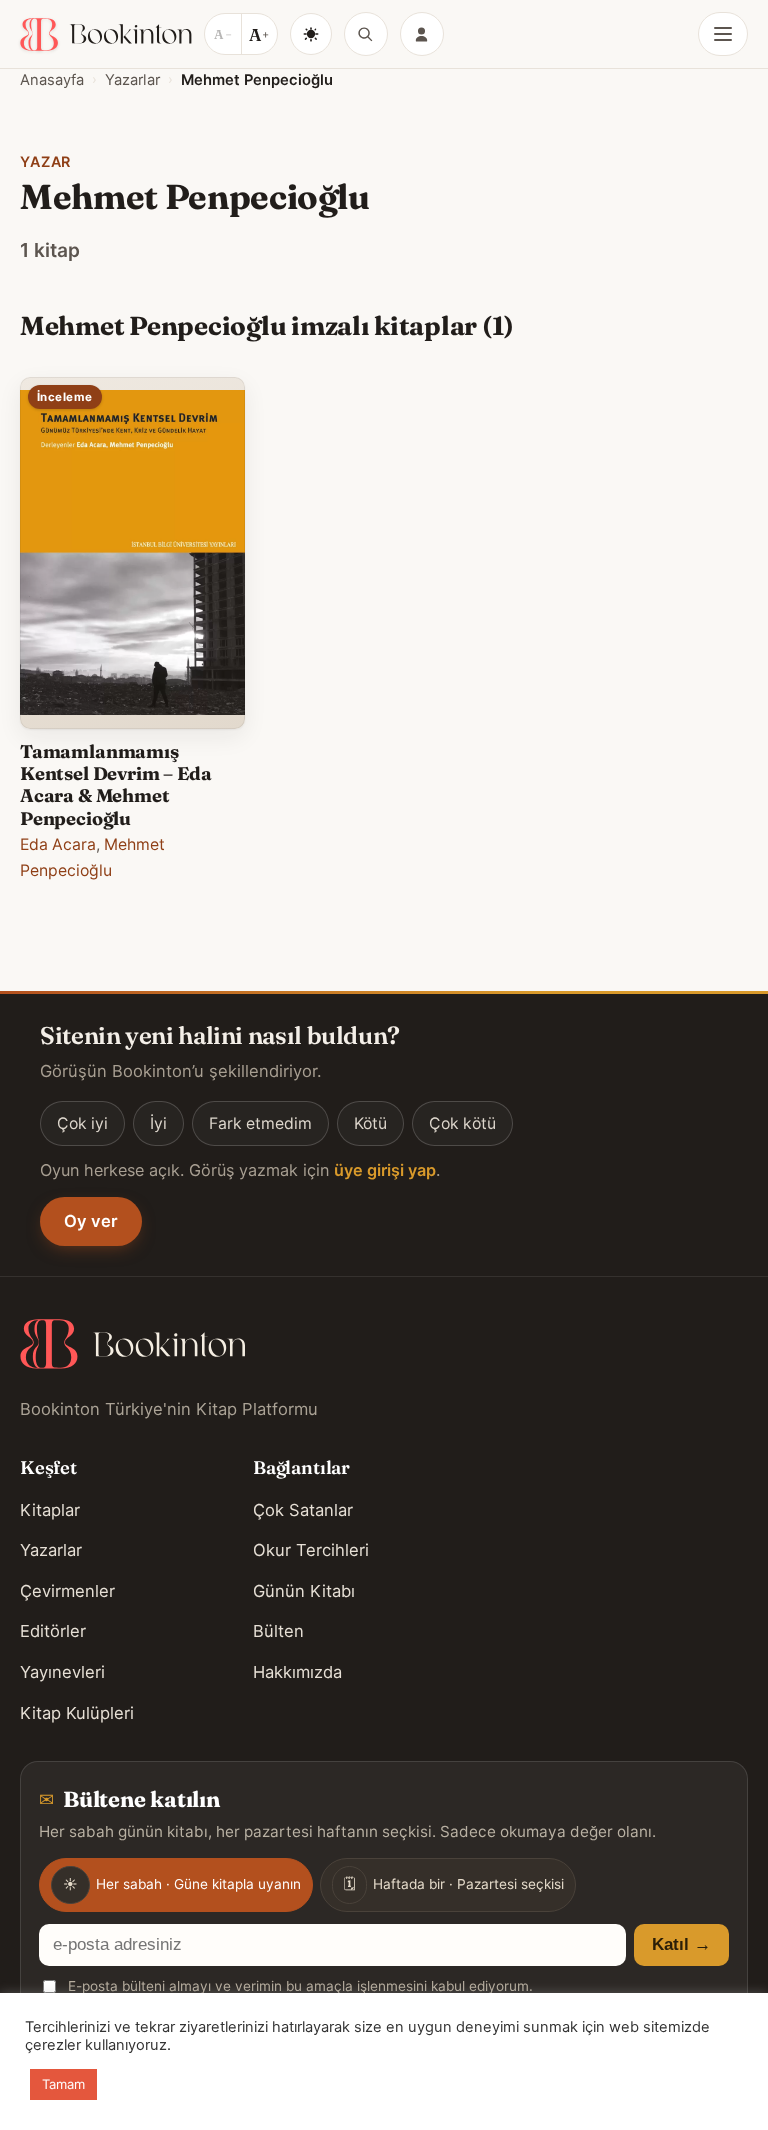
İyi (158, 1123)
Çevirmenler (67, 1591)
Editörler (53, 1631)
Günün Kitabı (304, 1591)
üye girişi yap (385, 1170)
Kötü (370, 1123)
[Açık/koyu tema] (311, 34)
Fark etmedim (260, 1123)
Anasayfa (52, 80)
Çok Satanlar (303, 1510)
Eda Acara (58, 844)
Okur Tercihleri (311, 1550)
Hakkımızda (297, 1672)
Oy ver (91, 1221)
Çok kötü (462, 1123)
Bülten (278, 1631)
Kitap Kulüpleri (77, 1713)
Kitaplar (50, 1510)
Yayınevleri (62, 1672)
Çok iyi (82, 1123)
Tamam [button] (63, 2084)
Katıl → (681, 1944)
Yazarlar (132, 80)
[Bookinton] (106, 34)
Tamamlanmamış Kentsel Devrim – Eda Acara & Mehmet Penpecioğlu (115, 785)
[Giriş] (422, 34)
